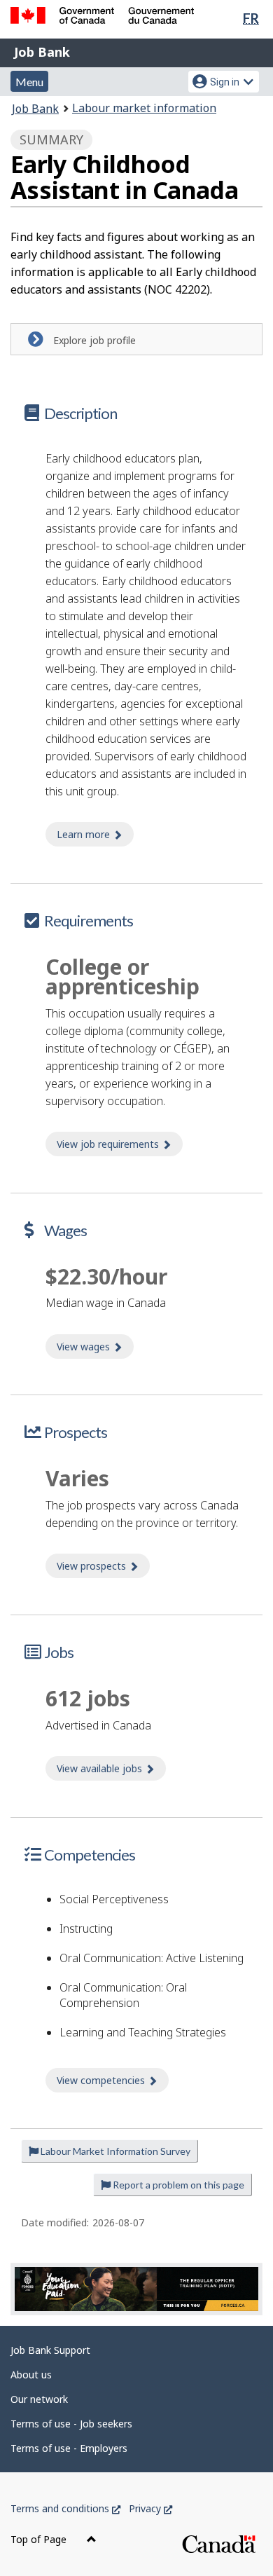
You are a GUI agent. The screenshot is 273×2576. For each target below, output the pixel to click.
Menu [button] (29, 82)
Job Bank (42, 52)
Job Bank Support (50, 2350)
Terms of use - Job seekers (71, 2424)
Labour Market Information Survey (114, 2151)
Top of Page (40, 2539)
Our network (39, 2399)
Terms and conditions (65, 2508)
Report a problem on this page (177, 2185)
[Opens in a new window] (136, 2289)
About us (31, 2375)
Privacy (150, 2508)
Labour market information (144, 108)
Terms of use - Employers (69, 2448)
